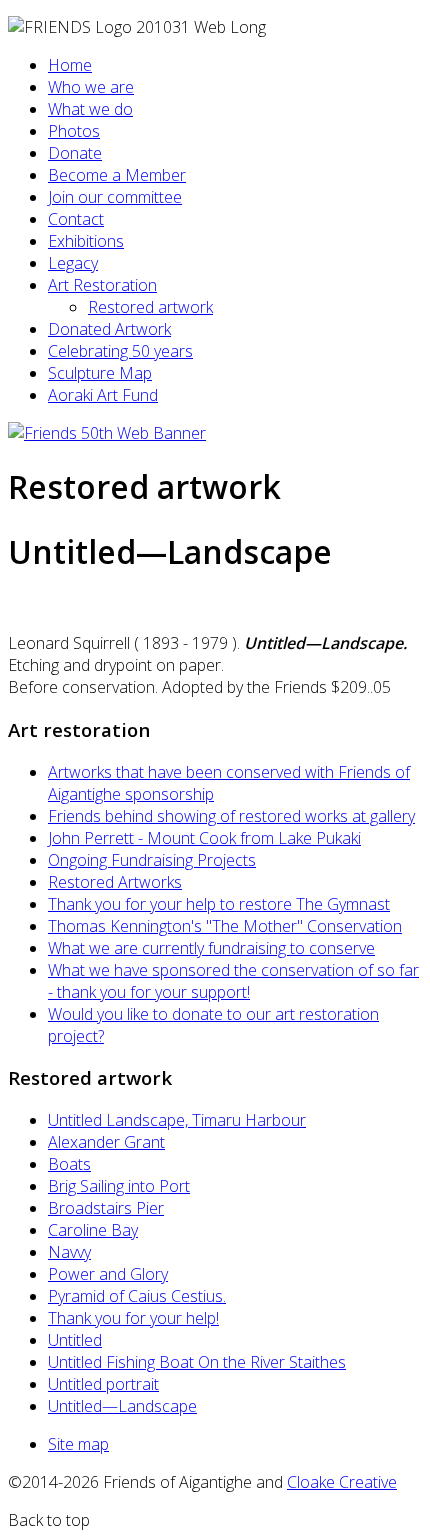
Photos (74, 131)
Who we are (91, 87)
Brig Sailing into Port (119, 1186)
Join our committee (115, 197)
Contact (76, 219)
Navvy (69, 1252)
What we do (90, 109)
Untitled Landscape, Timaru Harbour (177, 1120)
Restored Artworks (115, 882)
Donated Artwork (109, 329)
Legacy (73, 263)
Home (70, 65)
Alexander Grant (106, 1142)
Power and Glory (108, 1274)
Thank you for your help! (133, 1318)
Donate (75, 153)
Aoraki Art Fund (103, 395)
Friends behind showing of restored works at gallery (231, 816)
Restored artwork (150, 307)
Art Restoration (102, 285)
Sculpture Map (100, 373)
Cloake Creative (342, 1482)
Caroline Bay (93, 1230)
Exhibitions (86, 241)
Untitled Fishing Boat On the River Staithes (197, 1362)
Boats (69, 1164)
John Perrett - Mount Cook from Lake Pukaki (204, 838)
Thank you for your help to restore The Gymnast (219, 904)
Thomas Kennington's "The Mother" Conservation (225, 926)
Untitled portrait (103, 1384)
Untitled (75, 1340)
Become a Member (117, 175)
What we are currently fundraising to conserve (211, 948)
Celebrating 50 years (120, 351)
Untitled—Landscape (122, 1406)
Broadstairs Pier (106, 1208)
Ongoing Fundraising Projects (152, 860)
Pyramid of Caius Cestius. (137, 1296)
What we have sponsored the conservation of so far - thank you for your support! (233, 981)
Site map (78, 1444)
